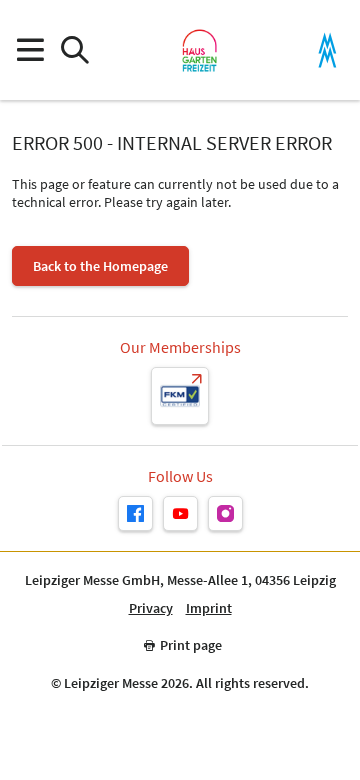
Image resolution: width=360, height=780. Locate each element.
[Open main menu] (29, 50)
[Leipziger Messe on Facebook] (135, 513)
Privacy (151, 608)
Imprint (209, 608)
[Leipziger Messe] (327, 50)
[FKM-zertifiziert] (180, 396)
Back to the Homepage (100, 266)
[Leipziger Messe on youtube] (180, 513)
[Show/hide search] (74, 50)
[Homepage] (199, 50)
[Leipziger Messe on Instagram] (225, 513)
